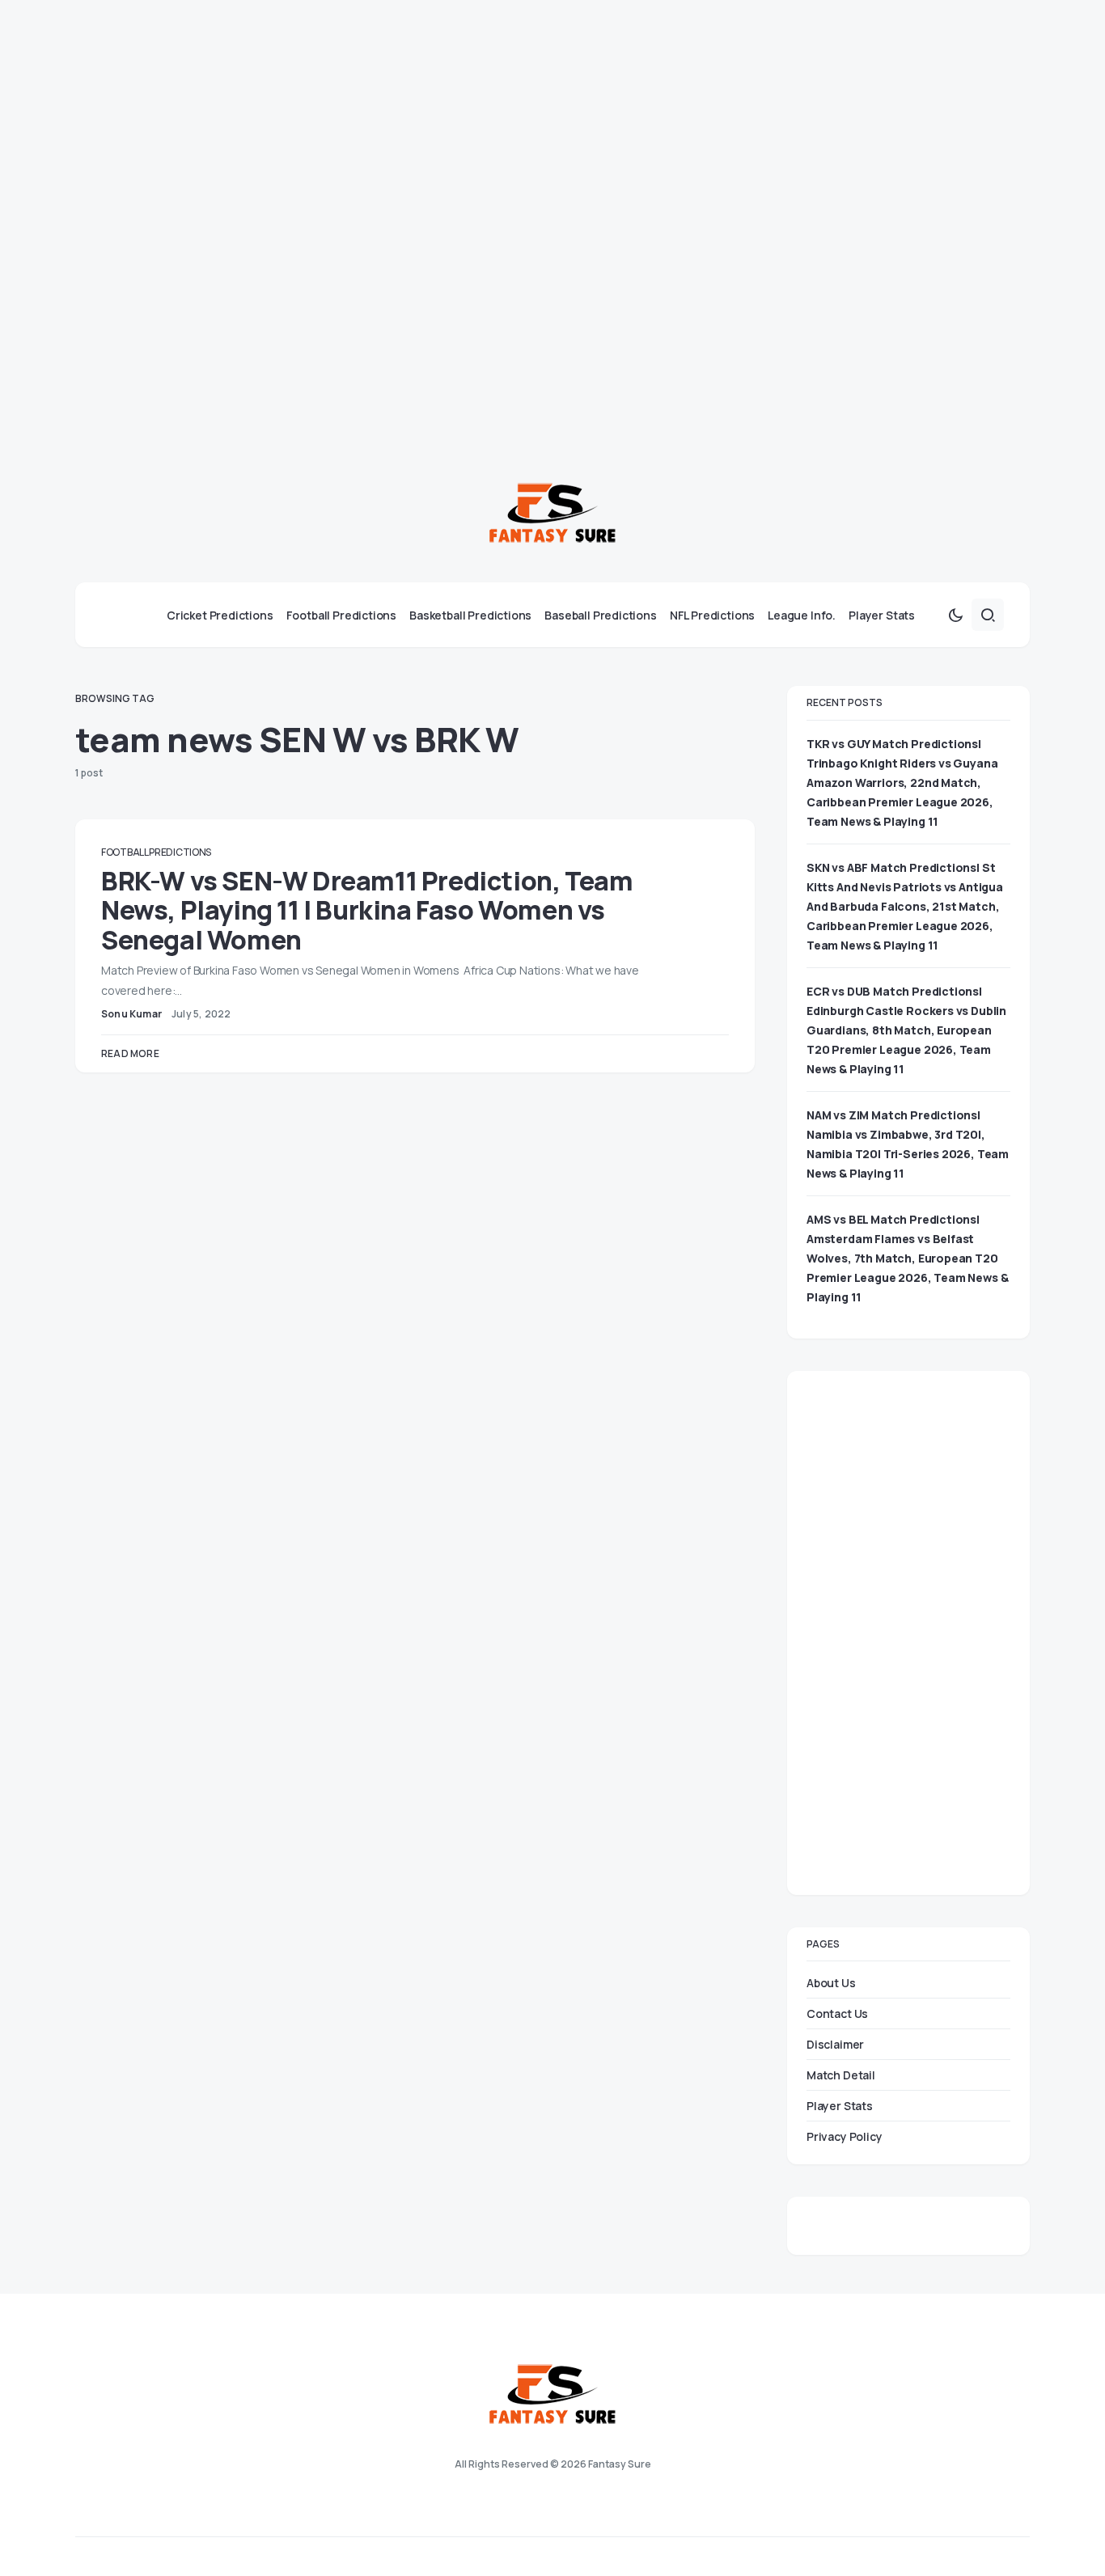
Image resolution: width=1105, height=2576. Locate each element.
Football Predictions (156, 852)
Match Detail (841, 2075)
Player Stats (840, 2106)
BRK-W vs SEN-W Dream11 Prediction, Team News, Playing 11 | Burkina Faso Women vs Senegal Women (367, 910)
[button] (955, 615)
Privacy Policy (845, 2136)
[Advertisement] (485, 113)
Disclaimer (835, 2044)
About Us (831, 1983)
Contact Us (837, 2013)
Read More (130, 1053)
